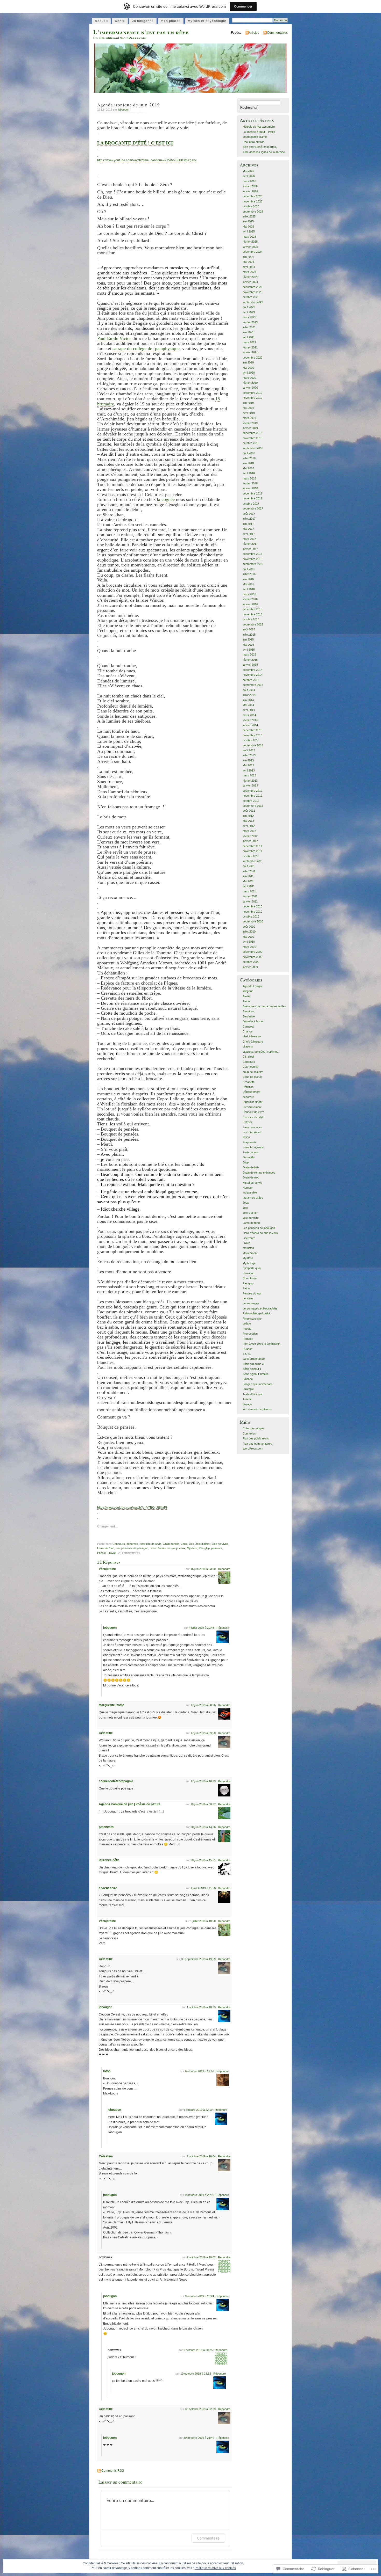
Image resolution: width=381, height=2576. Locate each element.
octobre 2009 (251, 962)
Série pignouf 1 (252, 1369)
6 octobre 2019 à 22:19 (198, 2110)
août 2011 (249, 866)
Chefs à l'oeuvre (253, 1042)
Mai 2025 (248, 227)
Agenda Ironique (253, 986)
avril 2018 (249, 473)
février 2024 (250, 277)
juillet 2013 (249, 755)
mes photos (171, 21)
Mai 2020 (248, 368)
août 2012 (249, 811)
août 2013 (249, 750)
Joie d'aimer (203, 1544)
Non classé (250, 1278)
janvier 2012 (250, 841)
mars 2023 (249, 317)
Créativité (249, 1082)
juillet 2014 (249, 695)
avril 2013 (249, 770)
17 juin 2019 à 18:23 (203, 1781)
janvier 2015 (250, 665)
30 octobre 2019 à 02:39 (200, 2409)
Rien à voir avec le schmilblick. (262, 1344)
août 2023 (249, 307)
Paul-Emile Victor (114, 338)
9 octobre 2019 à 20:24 (200, 2296)
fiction (246, 1137)
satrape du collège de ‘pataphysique (146, 348)
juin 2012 (248, 816)
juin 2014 (248, 700)
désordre (132, 1544)
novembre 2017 (252, 498)
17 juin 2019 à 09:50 (203, 1733)
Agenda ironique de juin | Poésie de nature (130, 1804)
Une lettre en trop (253, 142)
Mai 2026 (248, 171)
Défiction (248, 1087)
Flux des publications (256, 1438)
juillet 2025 (249, 216)
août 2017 (249, 514)
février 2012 (250, 836)
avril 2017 (249, 534)
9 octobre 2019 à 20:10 (200, 2195)
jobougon (124, 110)
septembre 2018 (253, 448)
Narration (248, 1273)
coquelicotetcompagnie (116, 1781)
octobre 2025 (251, 206)
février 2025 (250, 242)
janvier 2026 (250, 191)
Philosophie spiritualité (256, 1313)
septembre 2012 (253, 806)
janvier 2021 (250, 352)
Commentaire (208, 2538)
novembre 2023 (252, 292)
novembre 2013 (252, 735)
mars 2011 (249, 891)
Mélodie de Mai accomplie (259, 127)
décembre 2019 (252, 393)
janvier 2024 (250, 282)
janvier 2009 (250, 967)
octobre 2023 (251, 297)
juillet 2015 (249, 635)
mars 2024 (249, 272)
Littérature (249, 1238)
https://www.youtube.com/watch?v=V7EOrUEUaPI (132, 1508)
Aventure (248, 1011)
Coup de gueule (252, 1077)
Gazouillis (249, 1157)
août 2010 (249, 927)
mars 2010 (249, 947)
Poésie (101, 1553)
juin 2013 (248, 760)
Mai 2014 (248, 705)
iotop (107, 2071)
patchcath (106, 1827)
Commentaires (277, 33)
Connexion (249, 1433)
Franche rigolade (253, 1147)
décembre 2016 (252, 554)
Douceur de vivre (253, 1112)
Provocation (250, 1334)
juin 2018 (248, 463)
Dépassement (251, 1092)
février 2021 (250, 347)
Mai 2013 (248, 765)
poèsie (247, 1323)
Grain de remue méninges (259, 1173)
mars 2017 (249, 539)
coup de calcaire (253, 1072)
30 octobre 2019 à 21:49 (199, 2438)
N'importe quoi (252, 1268)
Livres (246, 1243)
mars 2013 (249, 775)
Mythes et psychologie (207, 21)
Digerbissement (252, 1102)
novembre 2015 (252, 614)
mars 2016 (249, 594)
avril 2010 (249, 942)
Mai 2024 (248, 262)
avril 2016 (249, 589)
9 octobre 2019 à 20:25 (198, 2350)
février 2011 (250, 896)
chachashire (108, 1888)
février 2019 (250, 423)
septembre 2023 (253, 302)
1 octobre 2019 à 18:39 (201, 2007)
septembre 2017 (253, 508)
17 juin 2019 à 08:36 (203, 1705)
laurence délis (109, 1860)
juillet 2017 (249, 519)
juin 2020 (248, 362)
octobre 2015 (251, 619)
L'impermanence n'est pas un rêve (141, 32)
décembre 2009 (252, 952)
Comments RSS (113, 2471)
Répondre (224, 1569)
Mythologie (249, 1263)
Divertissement (252, 1107)
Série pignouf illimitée (256, 1374)
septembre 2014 (253, 685)
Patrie (246, 1288)
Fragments (249, 1142)
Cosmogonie (251, 1067)
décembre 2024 (252, 252)
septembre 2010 (253, 921)
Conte (120, 21)
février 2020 (250, 383)
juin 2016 (248, 579)
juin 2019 (248, 403)
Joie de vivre (220, 1544)
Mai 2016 (248, 584)
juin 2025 (248, 221)
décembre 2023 (252, 287)
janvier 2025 (250, 247)
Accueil (101, 21)
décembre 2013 (252, 730)
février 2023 (250, 322)
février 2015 (250, 660)
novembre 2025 (252, 201)
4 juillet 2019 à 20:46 (201, 1628)
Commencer (243, 6)
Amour (247, 1001)
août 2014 (249, 690)
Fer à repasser (252, 1132)
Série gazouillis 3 (253, 1364)
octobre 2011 (251, 856)
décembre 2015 (252, 609)
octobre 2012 (251, 801)
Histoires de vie (252, 1183)
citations (248, 1046)
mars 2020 (249, 378)
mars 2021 (249, 342)
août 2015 (249, 629)
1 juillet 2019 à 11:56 (203, 1888)
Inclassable (250, 1192)
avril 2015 (249, 650)
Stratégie (248, 1389)
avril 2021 (249, 337)
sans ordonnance (254, 1359)
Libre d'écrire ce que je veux (168, 1548)
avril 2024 (249, 267)
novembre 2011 (252, 851)
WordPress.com (253, 1449)
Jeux (184, 1544)
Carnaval (248, 1027)
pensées (217, 1548)
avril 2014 (249, 710)
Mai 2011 (248, 881)
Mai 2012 (248, 821)
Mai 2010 (248, 937)
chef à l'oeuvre (252, 1036)
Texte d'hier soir (253, 1394)
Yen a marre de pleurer (257, 1409)
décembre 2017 (252, 493)
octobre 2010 (251, 916)
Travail (112, 1553)
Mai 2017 (248, 529)
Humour (248, 1188)
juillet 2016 (249, 574)
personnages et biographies (260, 1308)
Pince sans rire (252, 1319)
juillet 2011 (249, 871)
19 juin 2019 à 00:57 (203, 1804)
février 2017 (250, 544)
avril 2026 (249, 176)
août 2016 (249, 569)
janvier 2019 (250, 428)
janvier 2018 (250, 488)
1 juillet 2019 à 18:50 (203, 1921)
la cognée (166, 499)
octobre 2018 (251, 443)
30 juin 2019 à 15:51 (203, 1860)
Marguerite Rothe (112, 1705)
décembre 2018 (252, 433)
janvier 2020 (250, 388)
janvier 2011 (250, 901)
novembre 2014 (252, 675)
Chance (248, 1031)
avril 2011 (249, 886)
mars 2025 (249, 237)
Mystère (192, 1548)
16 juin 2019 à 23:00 (203, 1569)
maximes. (249, 1248)
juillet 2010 (249, 932)
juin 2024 (248, 257)
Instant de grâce (253, 1198)
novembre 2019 (252, 398)
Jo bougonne (143, 21)
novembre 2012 (252, 796)
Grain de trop (251, 1177)
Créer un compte (253, 1428)
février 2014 (250, 720)
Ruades (248, 1349)
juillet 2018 (249, 458)
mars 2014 (249, 715)
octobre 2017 (251, 504)
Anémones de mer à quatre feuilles (264, 1006)
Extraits (247, 1122)
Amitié (246, 996)
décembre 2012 (252, 791)
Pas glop (204, 1548)
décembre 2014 (252, 670)
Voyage (247, 1404)
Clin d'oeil (248, 1057)
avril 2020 (249, 373)
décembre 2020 (252, 358)
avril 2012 (249, 826)
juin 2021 (248, 332)
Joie (191, 1544)
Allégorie (248, 991)
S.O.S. (247, 1354)
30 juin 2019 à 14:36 (203, 1827)
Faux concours (252, 1127)
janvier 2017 (250, 549)
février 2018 (250, 483)
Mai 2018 (248, 468)
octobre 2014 (251, 680)
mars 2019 (249, 418)
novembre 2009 (252, 957)
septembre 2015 (253, 624)
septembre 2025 (253, 212)
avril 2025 (249, 231)
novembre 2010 (252, 912)
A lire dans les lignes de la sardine (264, 152)
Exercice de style (150, 1544)
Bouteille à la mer (253, 1021)
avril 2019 (249, 413)
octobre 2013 (251, 740)
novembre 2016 (252, 559)
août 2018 (249, 453)
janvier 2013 (250, 785)
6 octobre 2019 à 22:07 (200, 2071)
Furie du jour (251, 1152)
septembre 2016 (253, 564)
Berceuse (249, 1016)
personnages (251, 1303)
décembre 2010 (252, 906)
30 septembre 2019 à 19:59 (198, 1959)
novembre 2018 (252, 438)
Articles (254, 33)
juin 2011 (248, 876)
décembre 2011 (252, 846)
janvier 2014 (250, 725)
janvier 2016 (250, 604)
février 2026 (250, 186)
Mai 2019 (248, 408)
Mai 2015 (248, 645)
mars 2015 (249, 654)
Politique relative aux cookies (215, 2568)
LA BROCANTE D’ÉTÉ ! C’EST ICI (135, 143)
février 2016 (250, 599)
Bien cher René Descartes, (260, 147)
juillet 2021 (249, 327)
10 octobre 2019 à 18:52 (196, 2374)
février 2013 (250, 781)
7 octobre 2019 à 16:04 (201, 2156)
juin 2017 (248, 524)
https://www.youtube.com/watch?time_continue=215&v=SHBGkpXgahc (147, 160)
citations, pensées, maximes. (261, 1052)
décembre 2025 (252, 196)
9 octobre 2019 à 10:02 (201, 2257)
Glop (246, 1162)
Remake (248, 1339)
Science (248, 1379)
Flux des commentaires (257, 1444)
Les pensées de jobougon (132, 1548)
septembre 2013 (253, 745)
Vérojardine (107, 1569)
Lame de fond (106, 1548)
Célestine (106, 1733)
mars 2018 (249, 478)
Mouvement (250, 1253)
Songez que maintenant (257, 1384)
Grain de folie (171, 1544)
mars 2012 (249, 831)
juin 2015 (248, 639)
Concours (119, 1544)
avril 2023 (249, 312)
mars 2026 (249, 181)
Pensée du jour (252, 1293)
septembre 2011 (253, 861)
